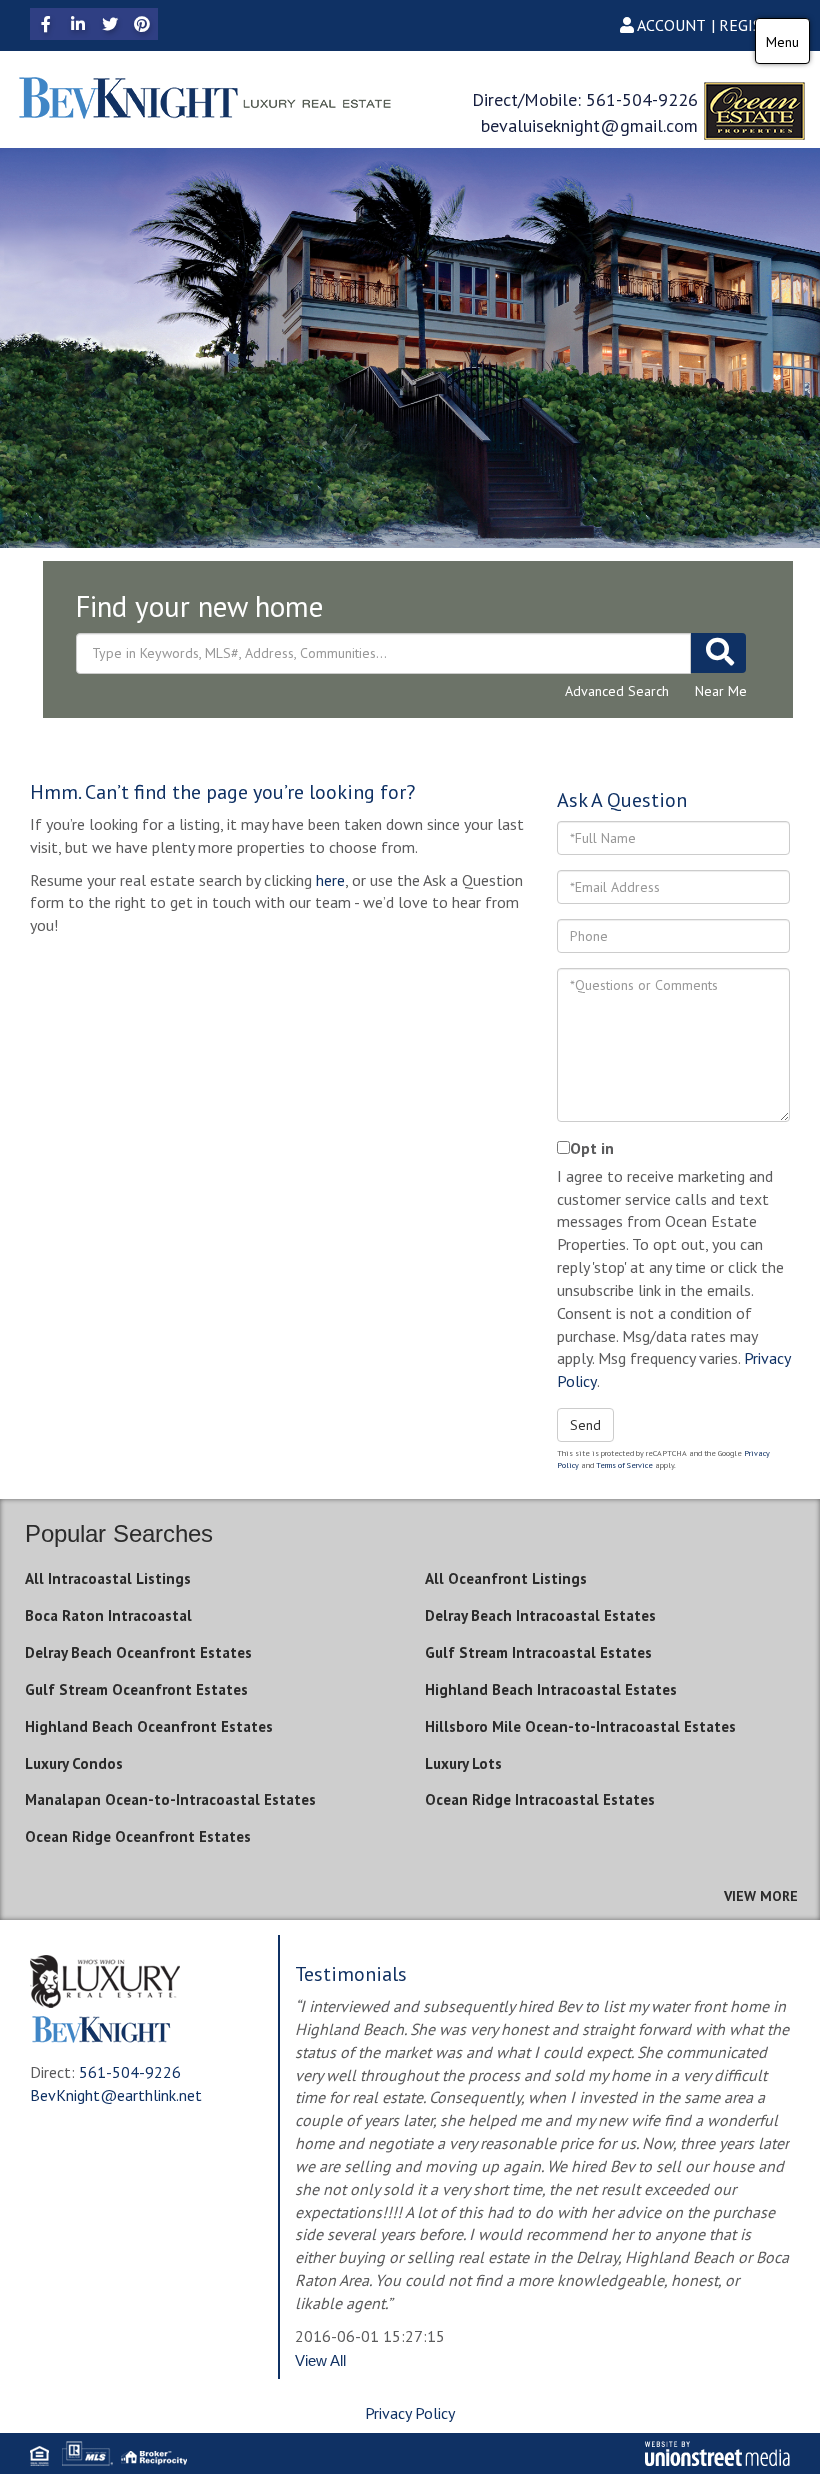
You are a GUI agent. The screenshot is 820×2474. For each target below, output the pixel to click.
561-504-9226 (642, 99)
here (330, 880)
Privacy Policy (410, 2413)
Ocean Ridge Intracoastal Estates (540, 1799)
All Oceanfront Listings (506, 1578)
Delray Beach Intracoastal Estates (540, 1615)
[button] (718, 653)
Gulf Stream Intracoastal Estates (538, 1652)
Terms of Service (624, 1465)
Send (585, 1425)
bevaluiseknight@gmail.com (589, 125)
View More (761, 1896)
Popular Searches (119, 1533)
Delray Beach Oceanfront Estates (138, 1652)
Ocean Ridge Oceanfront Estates (138, 1836)
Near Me (721, 691)
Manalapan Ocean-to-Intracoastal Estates (170, 1799)
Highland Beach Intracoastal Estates (551, 1689)
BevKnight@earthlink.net (116, 2095)
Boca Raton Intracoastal (108, 1615)
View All (320, 2360)
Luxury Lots (463, 1763)
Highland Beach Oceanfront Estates (149, 1726)
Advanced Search (617, 691)
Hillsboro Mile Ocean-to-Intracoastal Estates (580, 1726)
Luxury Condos (74, 1763)
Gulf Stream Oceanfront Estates (136, 1689)
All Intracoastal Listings (108, 1578)
